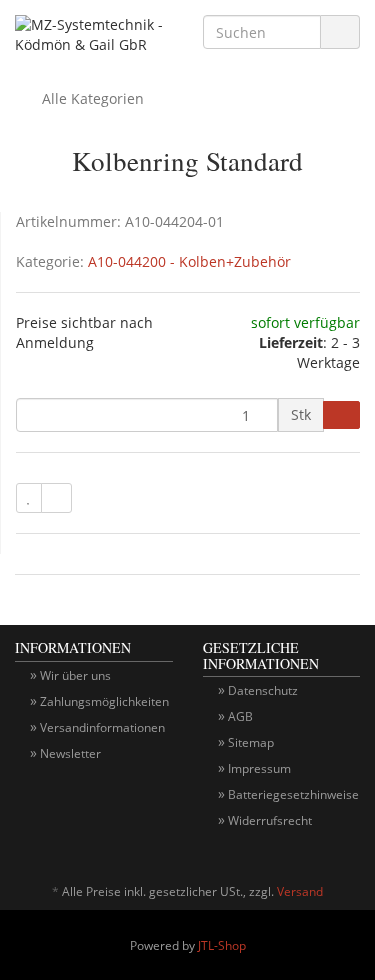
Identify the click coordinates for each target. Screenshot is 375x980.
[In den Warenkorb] (341, 415)
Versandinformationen (102, 727)
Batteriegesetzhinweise (293, 794)
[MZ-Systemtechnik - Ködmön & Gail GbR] (94, 37)
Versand (300, 891)
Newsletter (70, 753)
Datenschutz (263, 690)
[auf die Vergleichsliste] (56, 498)
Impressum (259, 768)
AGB (240, 716)
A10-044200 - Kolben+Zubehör (189, 261)
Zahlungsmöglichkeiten (104, 701)
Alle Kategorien (91, 98)
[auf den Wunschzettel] (29, 498)
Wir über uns (75, 675)
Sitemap (251, 742)
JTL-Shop (222, 945)
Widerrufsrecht (270, 820)
